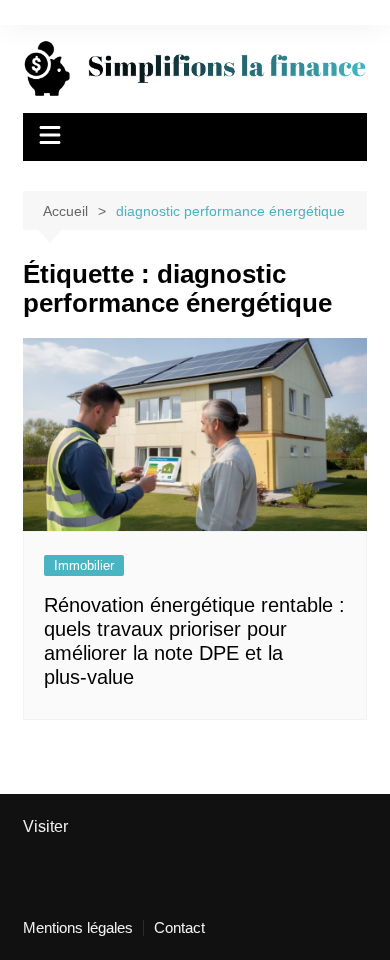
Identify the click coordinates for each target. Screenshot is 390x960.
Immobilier (84, 565)
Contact (179, 928)
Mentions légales (78, 928)
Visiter (45, 826)
